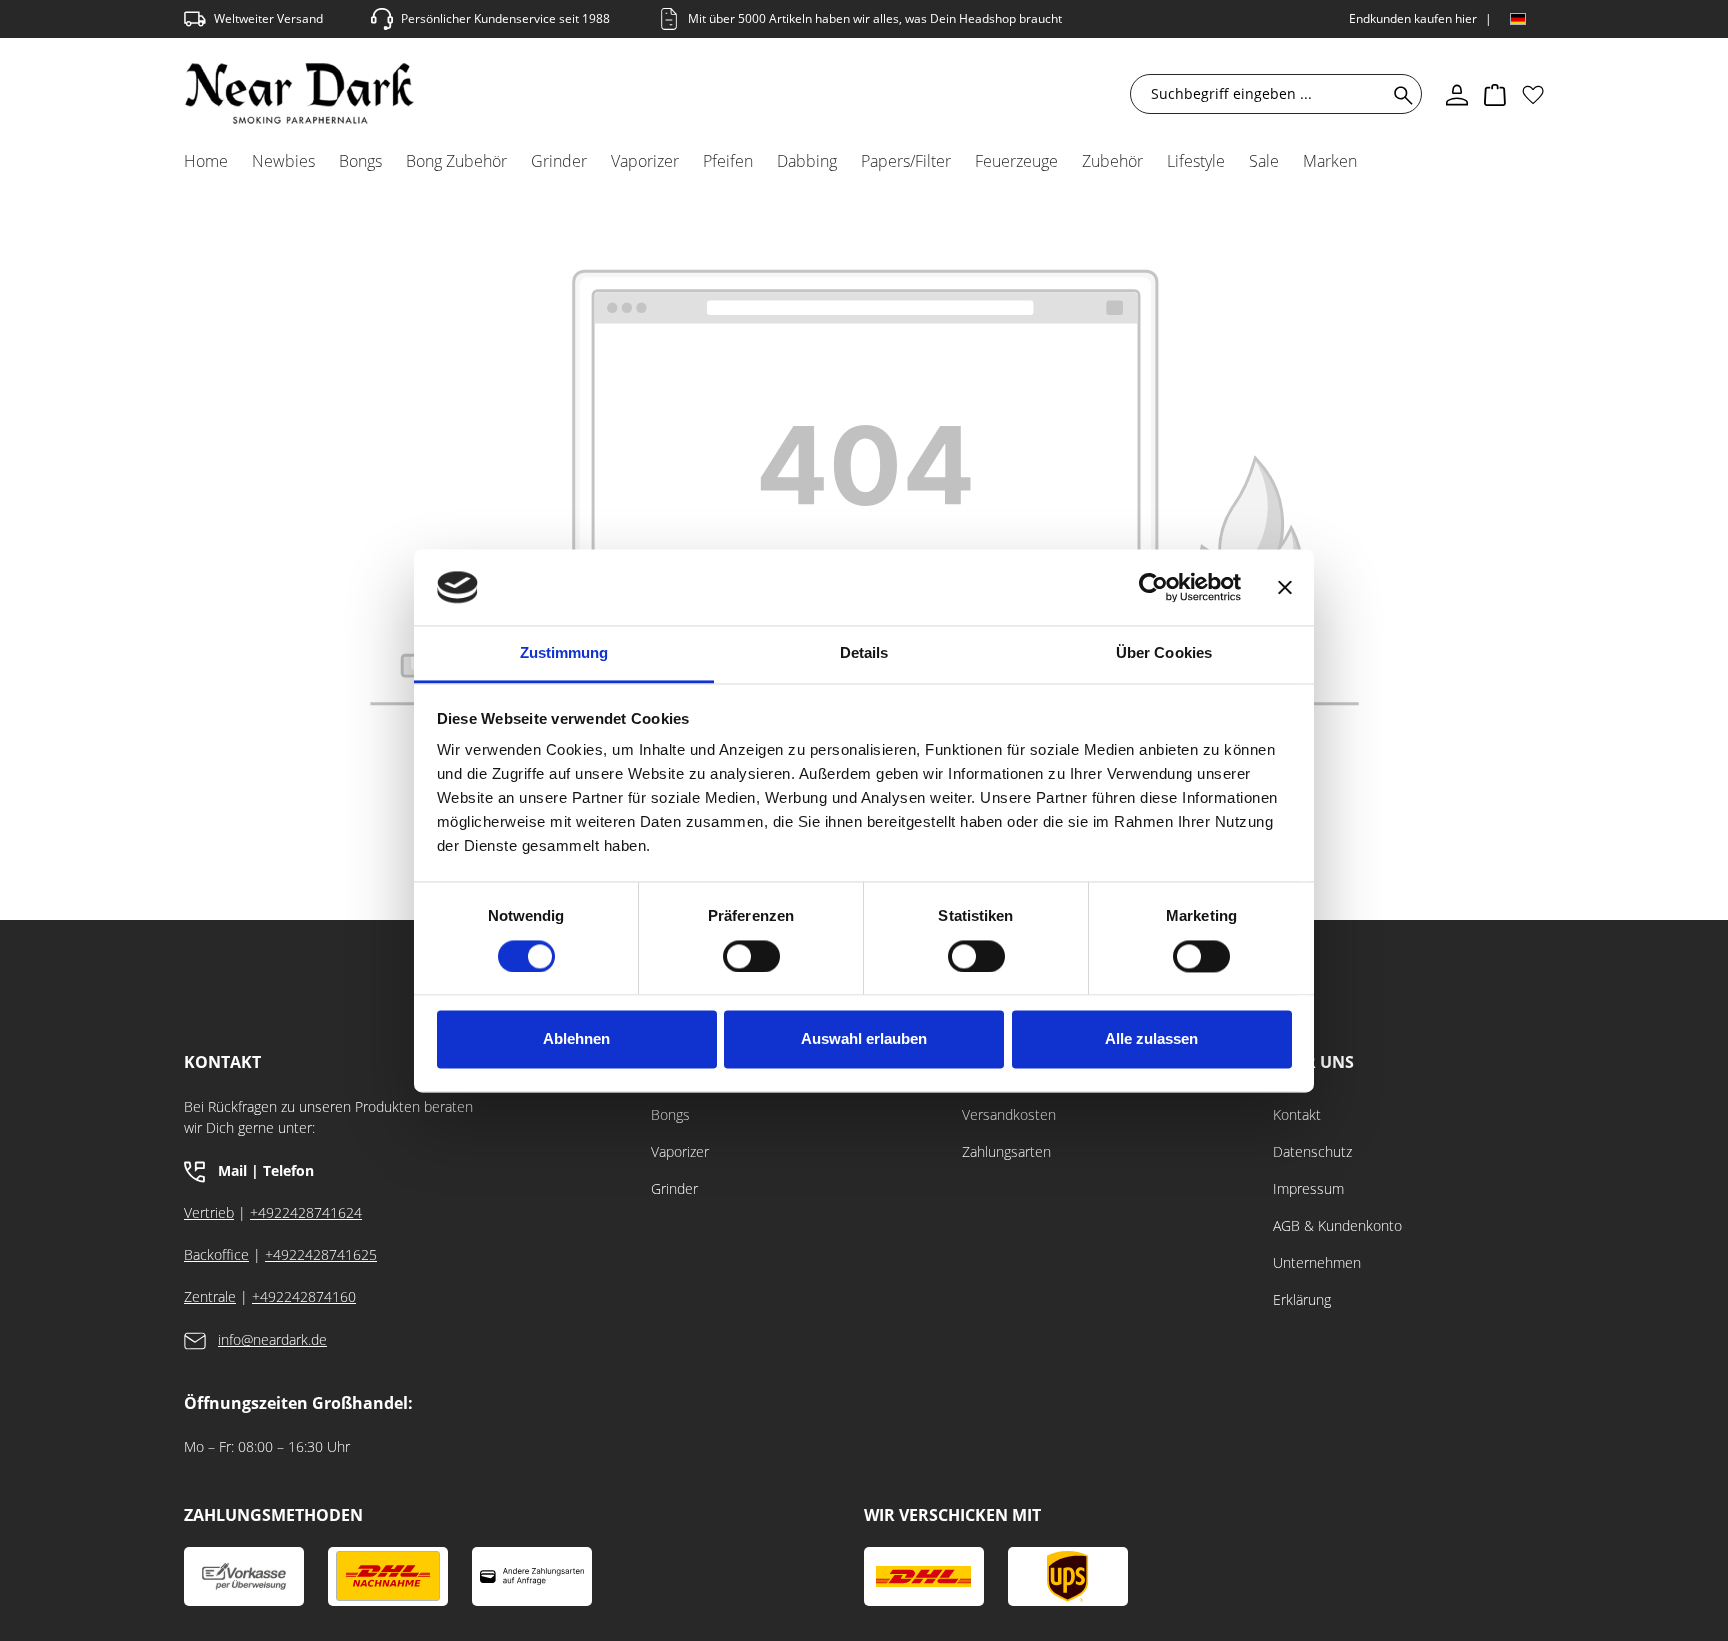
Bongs (670, 1114)
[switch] (751, 956)
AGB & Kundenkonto (1337, 1225)
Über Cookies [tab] (1164, 653)
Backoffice (216, 1254)
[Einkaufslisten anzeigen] (1533, 94)
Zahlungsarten (1006, 1151)
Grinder (674, 1188)
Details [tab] (864, 653)
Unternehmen (1317, 1262)
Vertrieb (209, 1212)
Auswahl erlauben (864, 1039)
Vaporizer (680, 1151)
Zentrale (210, 1296)
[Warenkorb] (1495, 94)
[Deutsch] (1518, 19)
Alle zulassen (1151, 1039)
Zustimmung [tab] (564, 653)
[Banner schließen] (1285, 587)
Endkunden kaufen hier (1413, 18)
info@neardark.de (272, 1339)
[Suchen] (1399, 94)
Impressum (1308, 1188)
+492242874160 (304, 1296)
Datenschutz (1312, 1151)
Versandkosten (1009, 1114)
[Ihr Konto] (1457, 94)
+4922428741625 (321, 1254)
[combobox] (1263, 94)
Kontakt (1297, 1114)
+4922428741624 (306, 1212)
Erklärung (1302, 1299)
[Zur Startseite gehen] (299, 93)
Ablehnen (576, 1039)
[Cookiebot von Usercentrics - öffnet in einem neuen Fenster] (1153, 587)
